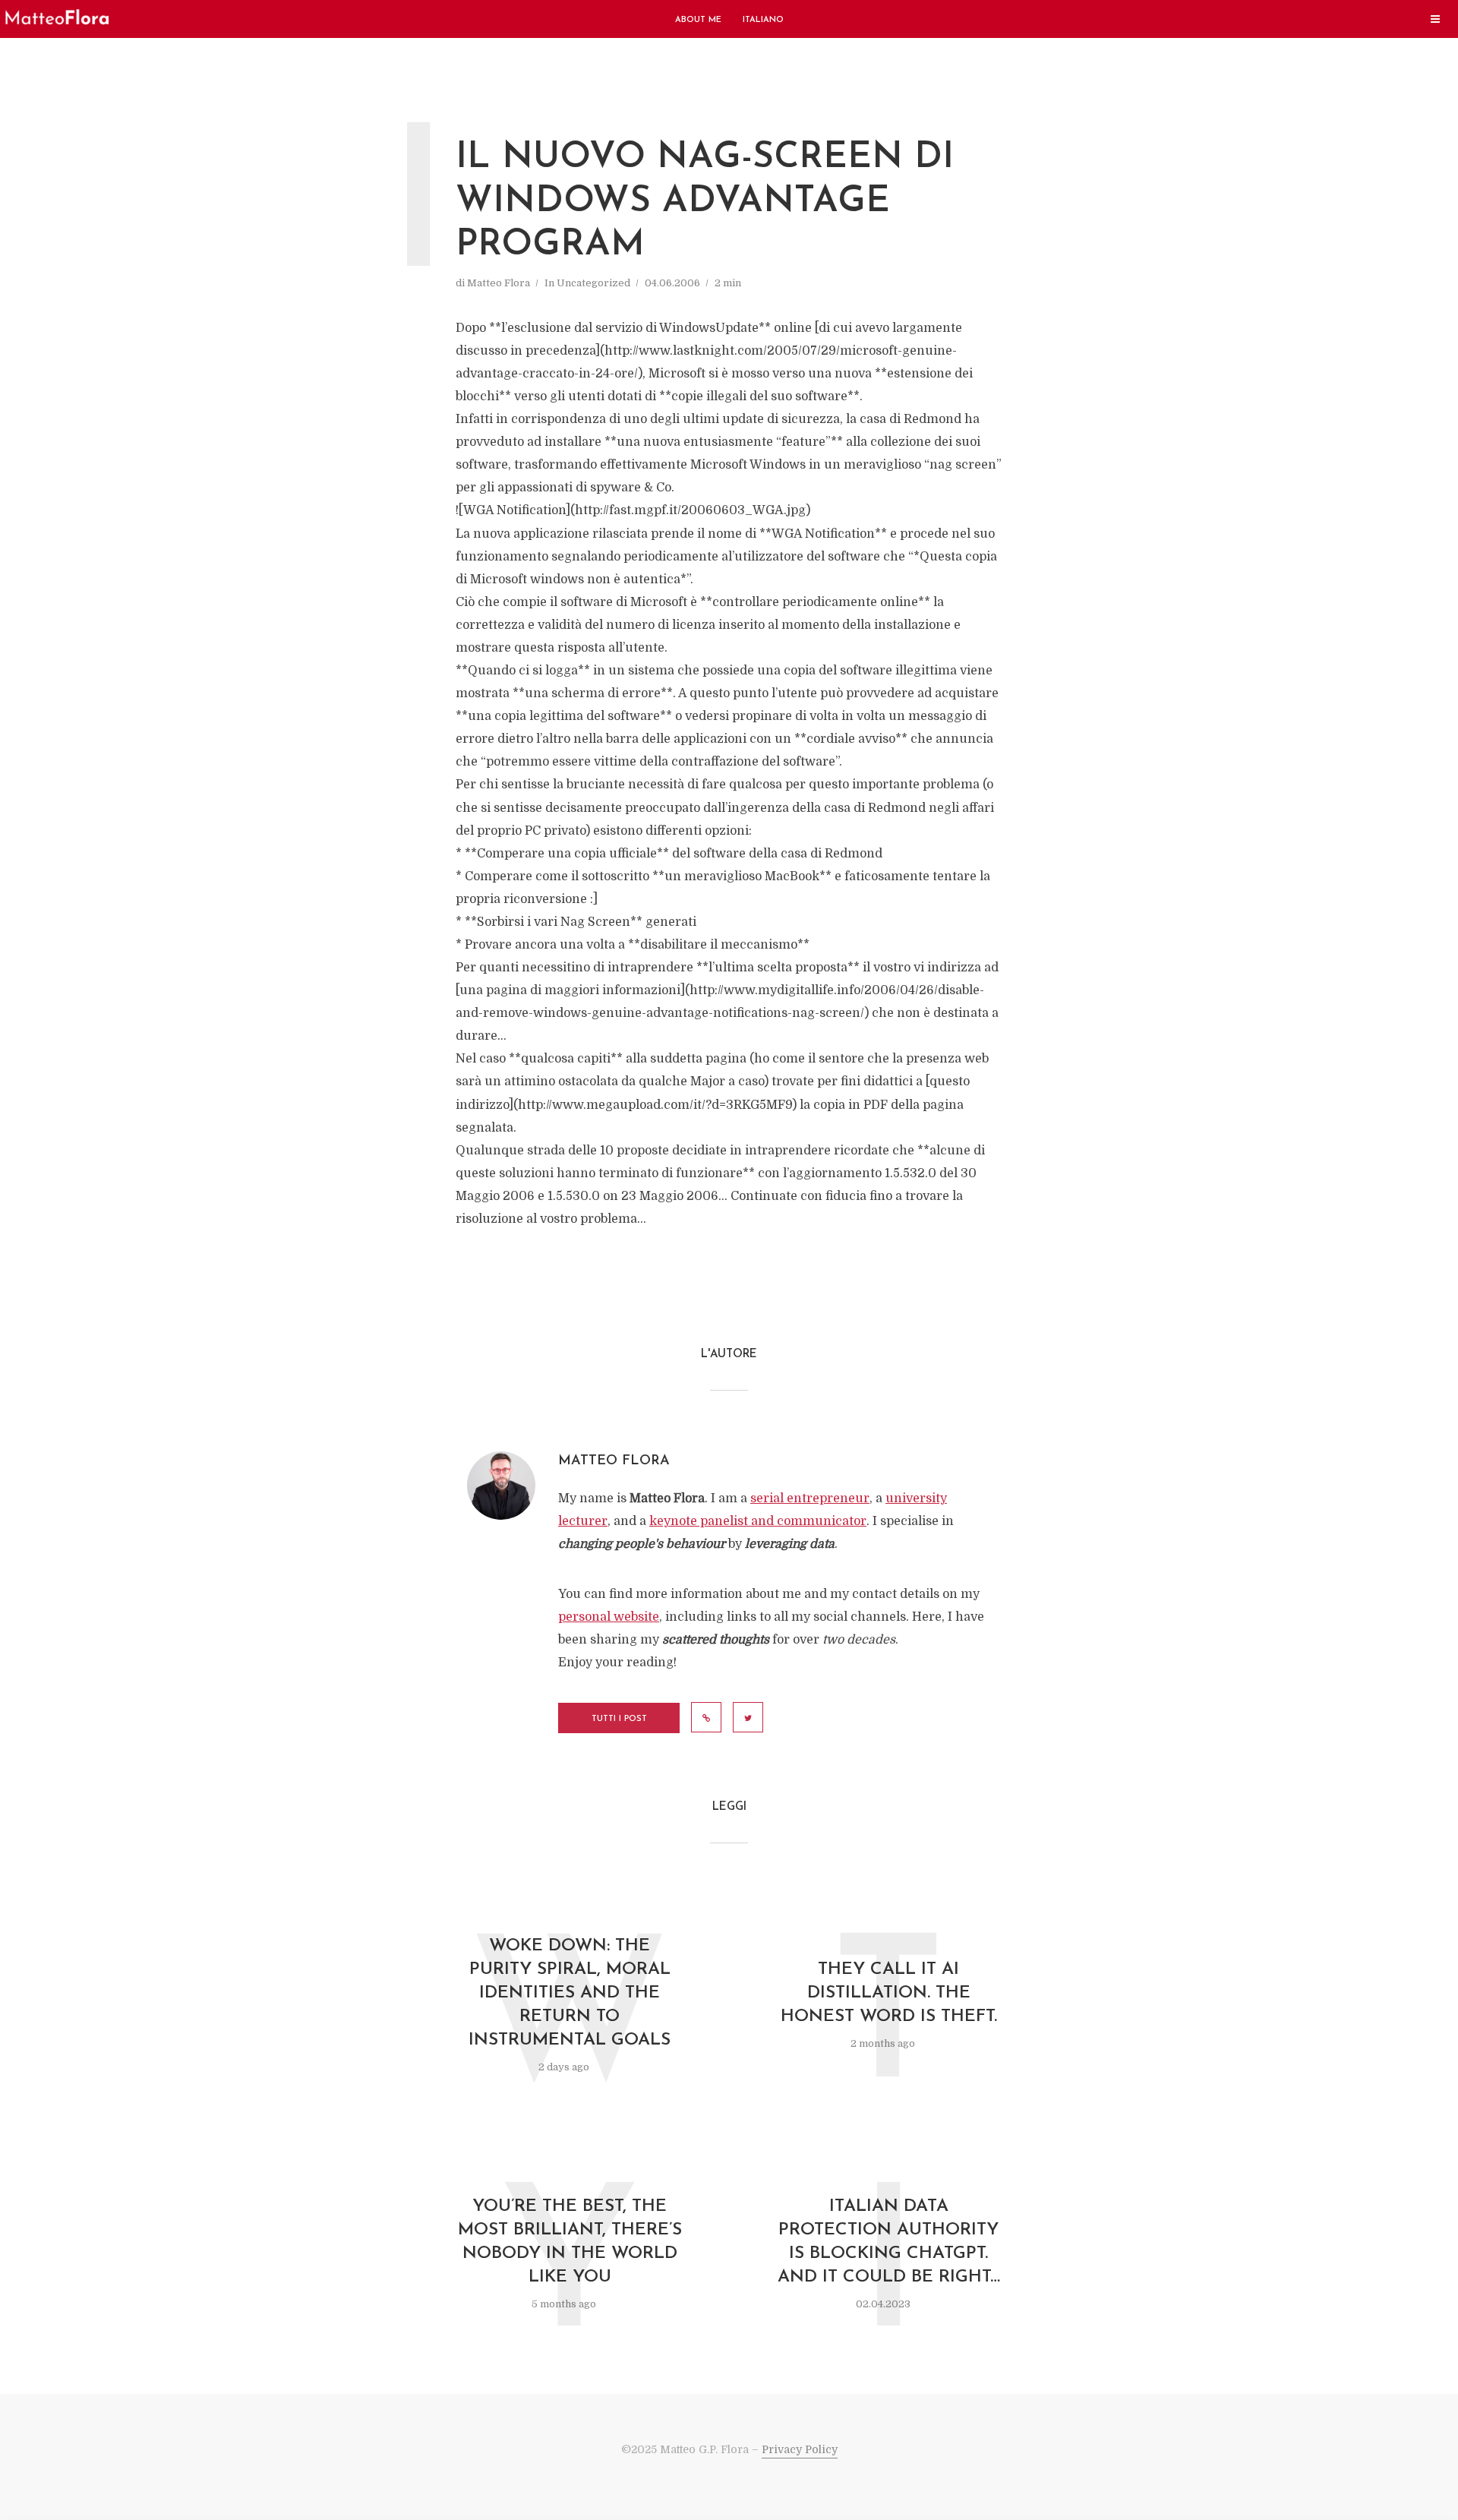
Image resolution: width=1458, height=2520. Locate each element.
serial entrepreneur (810, 1498)
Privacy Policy (800, 2449)
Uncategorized (593, 283)
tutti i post (619, 1719)
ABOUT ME (698, 20)
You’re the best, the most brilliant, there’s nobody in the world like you (570, 2242)
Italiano (763, 20)
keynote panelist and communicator (758, 1521)
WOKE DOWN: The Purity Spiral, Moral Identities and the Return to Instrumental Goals (570, 1993)
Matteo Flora (499, 283)
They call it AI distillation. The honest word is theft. (889, 1993)
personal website (609, 1617)
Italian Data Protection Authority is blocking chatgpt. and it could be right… (889, 2242)
